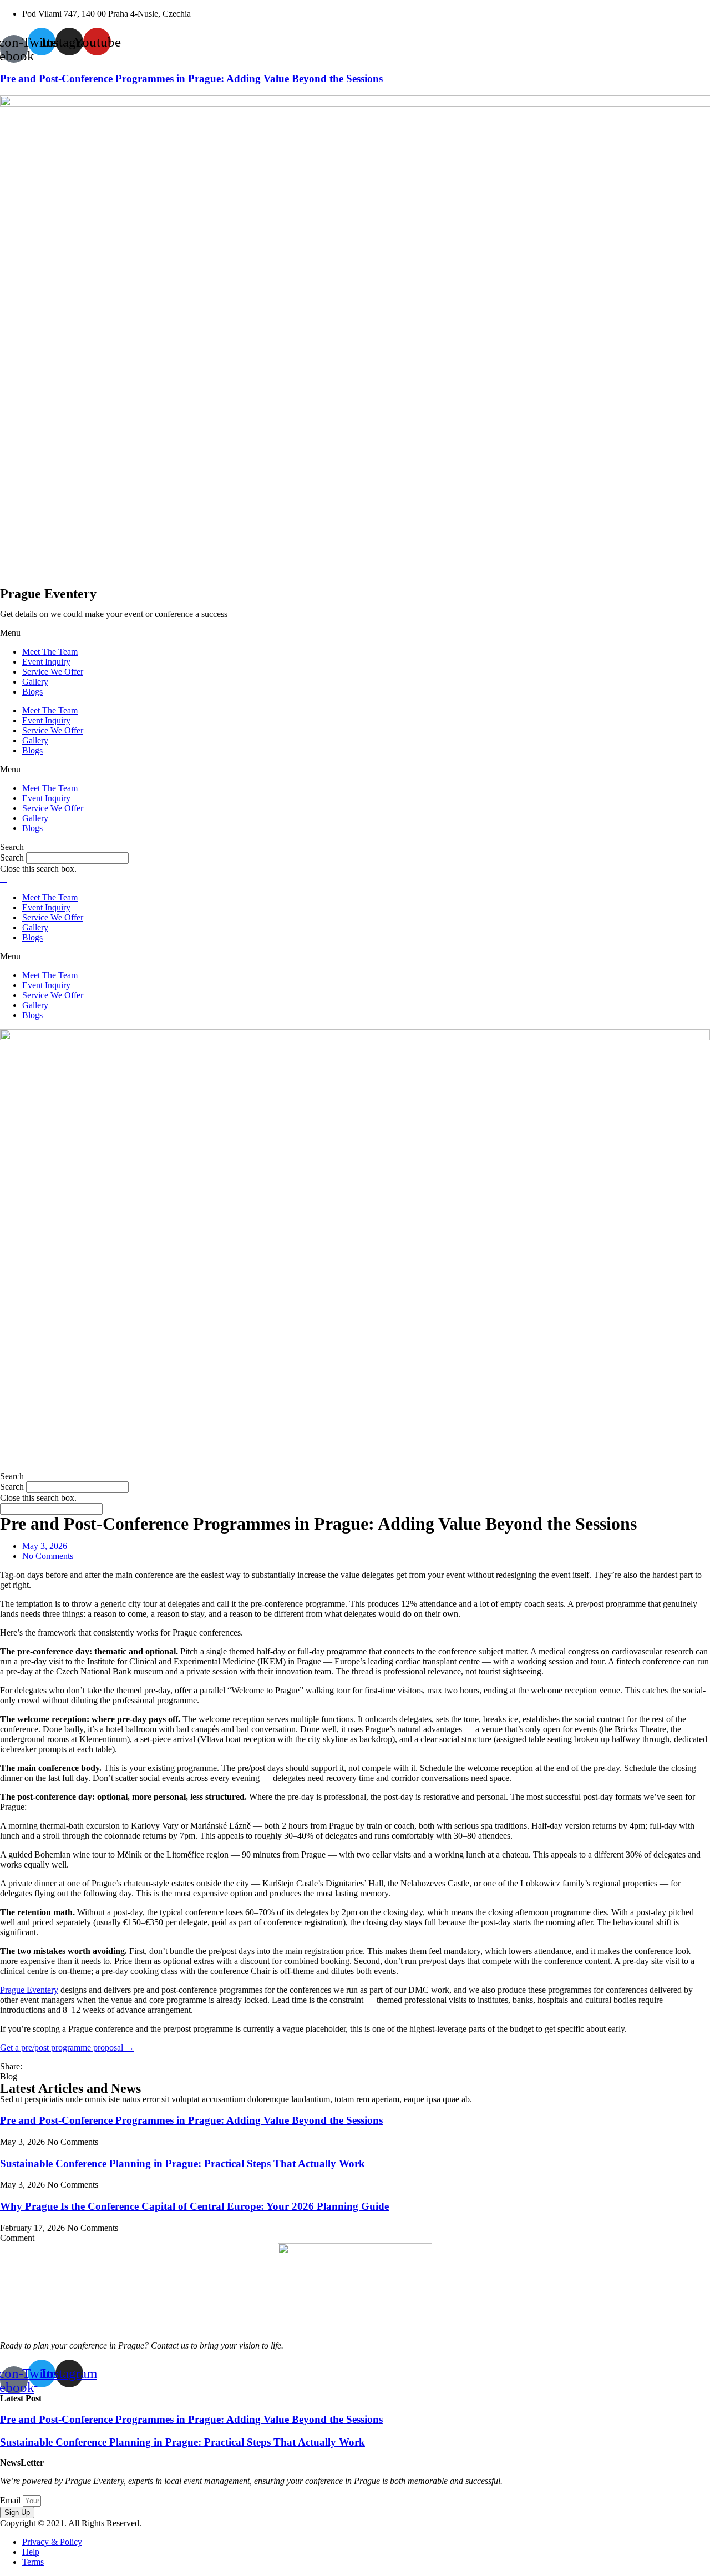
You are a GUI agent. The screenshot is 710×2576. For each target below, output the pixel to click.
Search (12, 857)
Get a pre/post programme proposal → (67, 2048)
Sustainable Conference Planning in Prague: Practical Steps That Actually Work (182, 2163)
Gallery (35, 682)
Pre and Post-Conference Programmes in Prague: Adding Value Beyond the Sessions (191, 79)
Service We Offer (53, 672)
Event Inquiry (46, 662)
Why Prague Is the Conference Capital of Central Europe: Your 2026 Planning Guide (194, 2206)
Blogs (32, 692)
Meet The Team (50, 652)
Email (11, 2500)
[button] (355, 633)
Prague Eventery (29, 1990)
